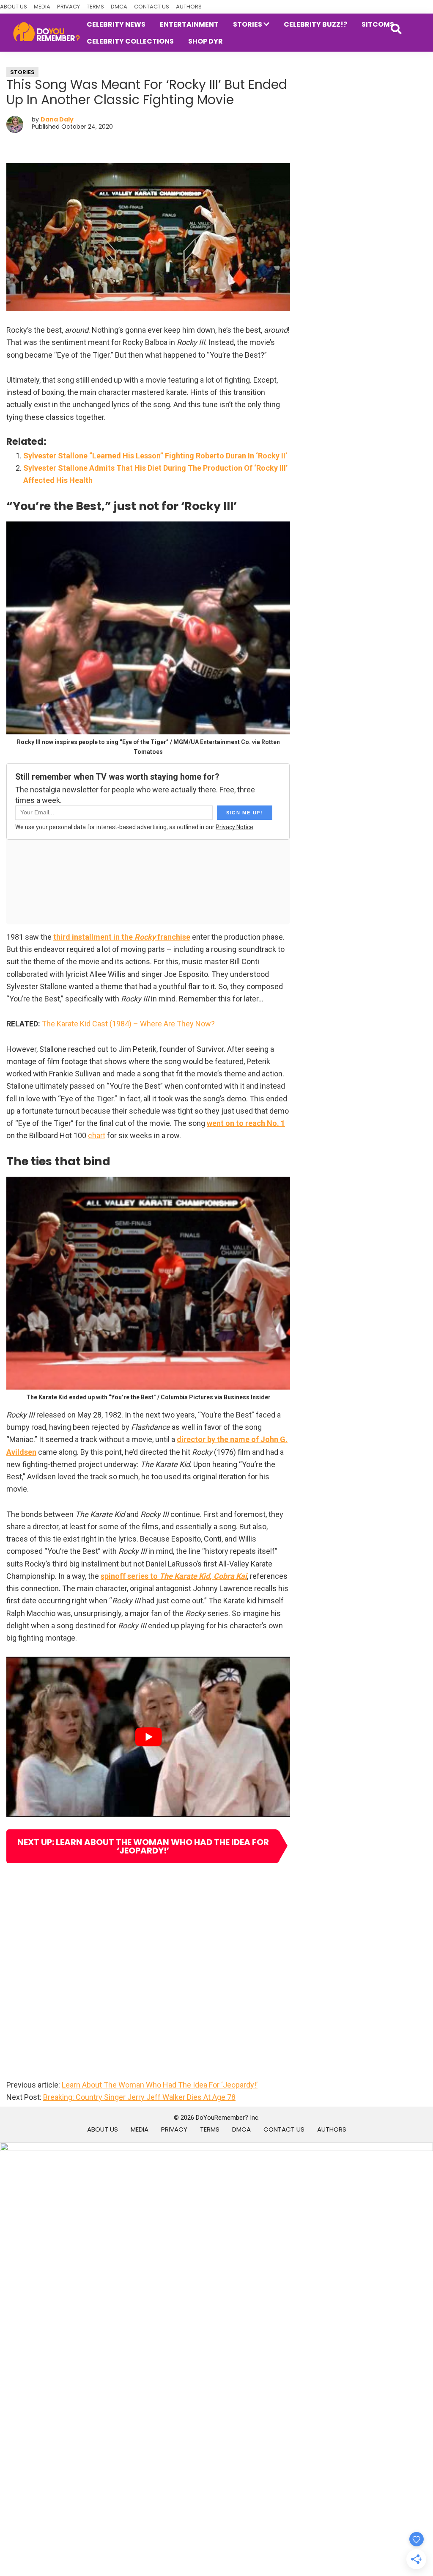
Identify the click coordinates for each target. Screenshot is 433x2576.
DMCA (119, 7)
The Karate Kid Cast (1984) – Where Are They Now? (128, 1024)
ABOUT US (14, 7)
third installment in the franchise (122, 937)
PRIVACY (69, 7)
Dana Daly (57, 119)
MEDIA (42, 7)
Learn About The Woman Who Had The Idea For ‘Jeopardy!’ (160, 2085)
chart (97, 1135)
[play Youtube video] (148, 1736)
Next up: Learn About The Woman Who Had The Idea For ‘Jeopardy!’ (143, 1846)
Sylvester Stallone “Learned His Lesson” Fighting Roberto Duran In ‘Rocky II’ (155, 456)
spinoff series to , (174, 1576)
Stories (22, 72)
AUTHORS (189, 7)
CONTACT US (152, 7)
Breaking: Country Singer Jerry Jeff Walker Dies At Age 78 (139, 2097)
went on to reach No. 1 (246, 1123)
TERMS (95, 7)
